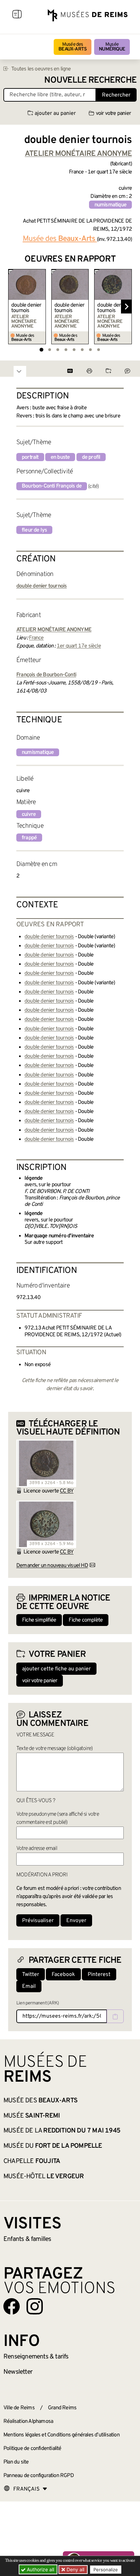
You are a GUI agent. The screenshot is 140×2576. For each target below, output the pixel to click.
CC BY (67, 1491)
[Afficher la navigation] (17, 15)
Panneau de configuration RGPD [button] (39, 2476)
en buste (60, 457)
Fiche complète (86, 1620)
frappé (29, 838)
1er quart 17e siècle (79, 646)
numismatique (110, 205)
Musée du (53, 2146)
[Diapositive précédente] (14, 307)
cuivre (29, 815)
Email (29, 1986)
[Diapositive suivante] (126, 307)
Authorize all (40, 2569)
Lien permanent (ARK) (38, 2003)
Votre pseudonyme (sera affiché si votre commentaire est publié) (58, 1818)
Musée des (73, 47)
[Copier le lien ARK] (115, 2016)
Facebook (63, 1975)
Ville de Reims (19, 2408)
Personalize (106, 2570)
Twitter (31, 1975)
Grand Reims (62, 2408)
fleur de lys (34, 530)
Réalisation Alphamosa (28, 2422)
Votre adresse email (37, 1849)
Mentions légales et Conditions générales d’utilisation (62, 2435)
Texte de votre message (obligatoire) (54, 1749)
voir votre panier (113, 114)
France (36, 638)
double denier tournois (26, 308)
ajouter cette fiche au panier (56, 1669)
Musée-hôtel (43, 2177)
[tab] (41, 349)
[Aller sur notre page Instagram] (35, 2306)
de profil (91, 457)
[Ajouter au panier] (42, 273)
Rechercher (116, 95)
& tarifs (36, 2357)
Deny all (75, 2569)
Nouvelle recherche (90, 80)
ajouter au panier (55, 114)
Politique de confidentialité (32, 2449)
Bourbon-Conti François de (52, 486)
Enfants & (27, 2239)
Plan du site (16, 2462)
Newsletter (18, 2372)
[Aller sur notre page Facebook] (12, 2306)
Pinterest (99, 1975)
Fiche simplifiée (39, 1620)
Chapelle (32, 2161)
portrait (30, 457)
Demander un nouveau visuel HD (52, 1566)
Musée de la (62, 2131)
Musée (112, 47)
